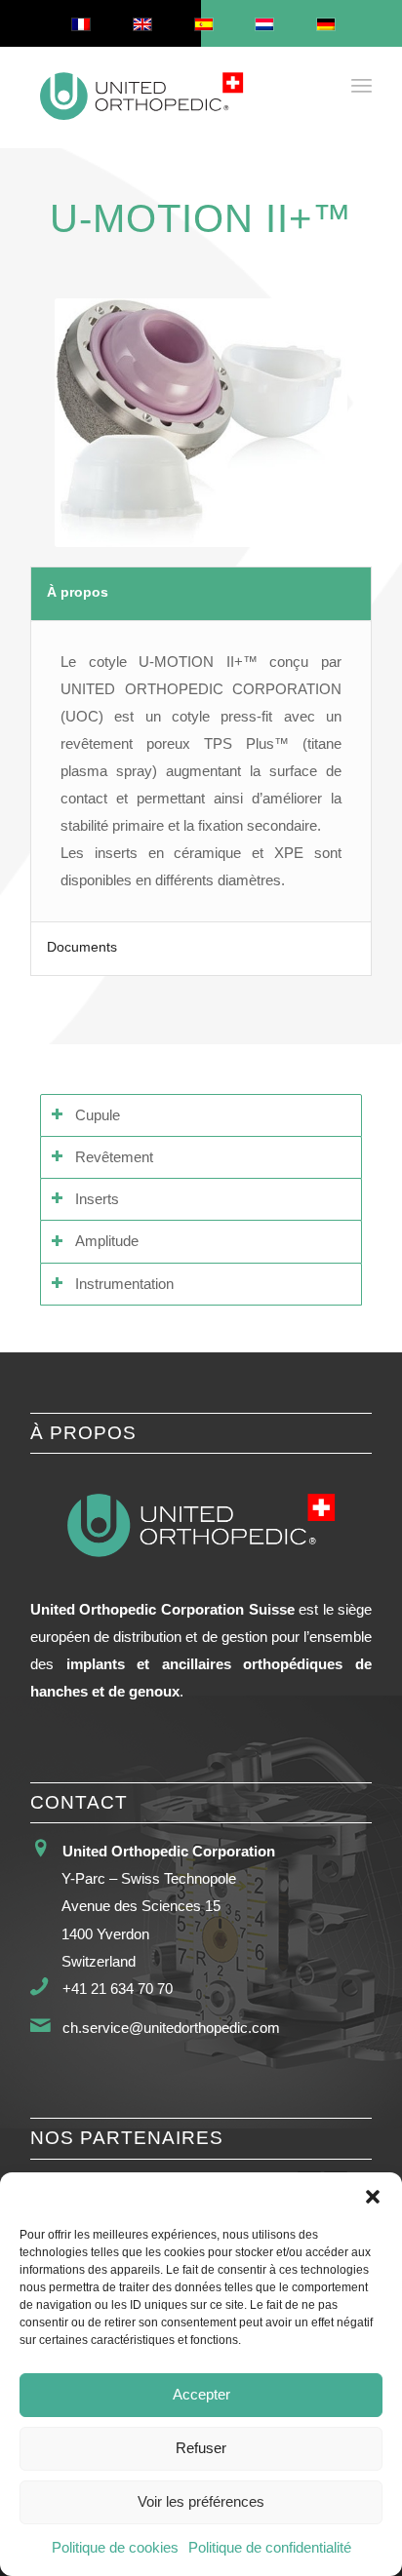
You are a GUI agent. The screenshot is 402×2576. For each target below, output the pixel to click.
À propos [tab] (78, 592)
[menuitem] (362, 85)
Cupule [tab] (98, 1115)
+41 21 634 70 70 (118, 1989)
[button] (373, 2197)
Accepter (201, 2394)
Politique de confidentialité (270, 2548)
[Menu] (362, 85)
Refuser (201, 2448)
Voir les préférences (201, 2501)
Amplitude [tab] (107, 1241)
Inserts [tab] (97, 1199)
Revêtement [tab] (114, 1157)
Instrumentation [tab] (124, 1284)
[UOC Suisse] (167, 97)
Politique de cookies (115, 2548)
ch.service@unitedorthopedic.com (171, 2028)
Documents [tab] (82, 947)
